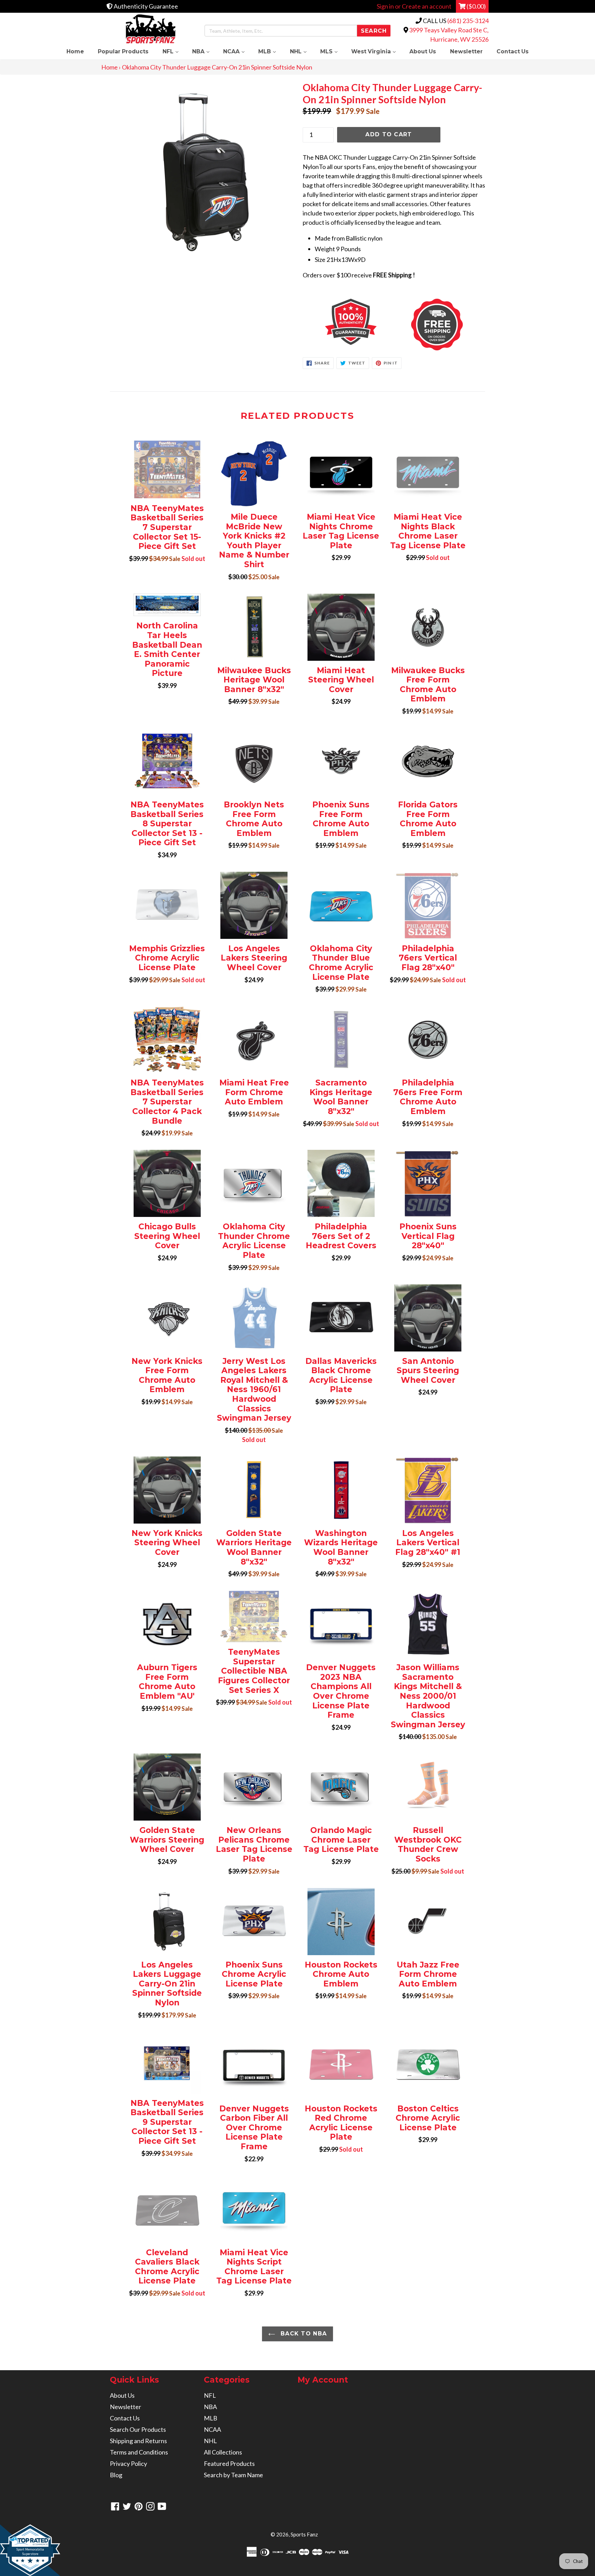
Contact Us (513, 51)
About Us (423, 51)
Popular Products (123, 51)
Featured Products (229, 2463)
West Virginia (377, 51)
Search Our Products (138, 2429)
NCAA (237, 51)
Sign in (385, 6)
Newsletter (466, 51)
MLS (332, 51)
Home (75, 51)
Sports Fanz (304, 2534)
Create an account (427, 6)
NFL (174, 51)
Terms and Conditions (139, 2452)
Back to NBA (303, 2334)
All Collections (223, 2452)
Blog (116, 2475)
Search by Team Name (233, 2475)
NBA (204, 51)
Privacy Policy (128, 2463)
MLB (270, 51)
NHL (302, 51)
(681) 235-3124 (468, 21)
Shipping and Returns (138, 2441)
